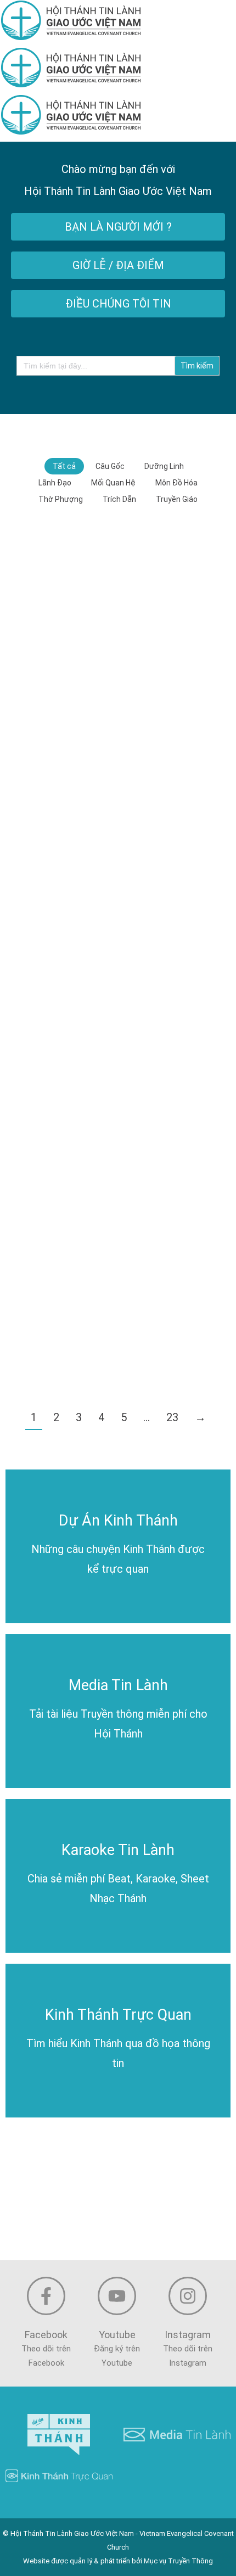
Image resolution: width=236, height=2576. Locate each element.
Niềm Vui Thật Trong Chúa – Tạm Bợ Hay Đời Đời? (118, 1062)
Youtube (117, 2335)
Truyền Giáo (177, 499)
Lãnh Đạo (55, 483)
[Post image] (118, 598)
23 (172, 1417)
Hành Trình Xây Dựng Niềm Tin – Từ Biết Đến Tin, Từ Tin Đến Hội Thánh (118, 1205)
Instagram (188, 2335)
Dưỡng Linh (164, 466)
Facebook (46, 2335)
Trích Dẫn (119, 499)
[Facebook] (46, 2296)
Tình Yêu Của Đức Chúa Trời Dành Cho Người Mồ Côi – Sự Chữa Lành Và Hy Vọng (118, 913)
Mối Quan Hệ (113, 483)
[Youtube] (117, 2296)
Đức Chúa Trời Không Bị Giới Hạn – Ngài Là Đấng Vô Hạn (118, 776)
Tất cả (64, 466)
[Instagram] (188, 2296)
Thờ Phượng (61, 499)
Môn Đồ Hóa (176, 483)
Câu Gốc (110, 466)
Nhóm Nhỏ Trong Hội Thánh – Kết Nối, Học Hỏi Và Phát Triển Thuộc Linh (118, 633)
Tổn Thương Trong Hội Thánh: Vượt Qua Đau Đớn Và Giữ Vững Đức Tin (118, 1348)
